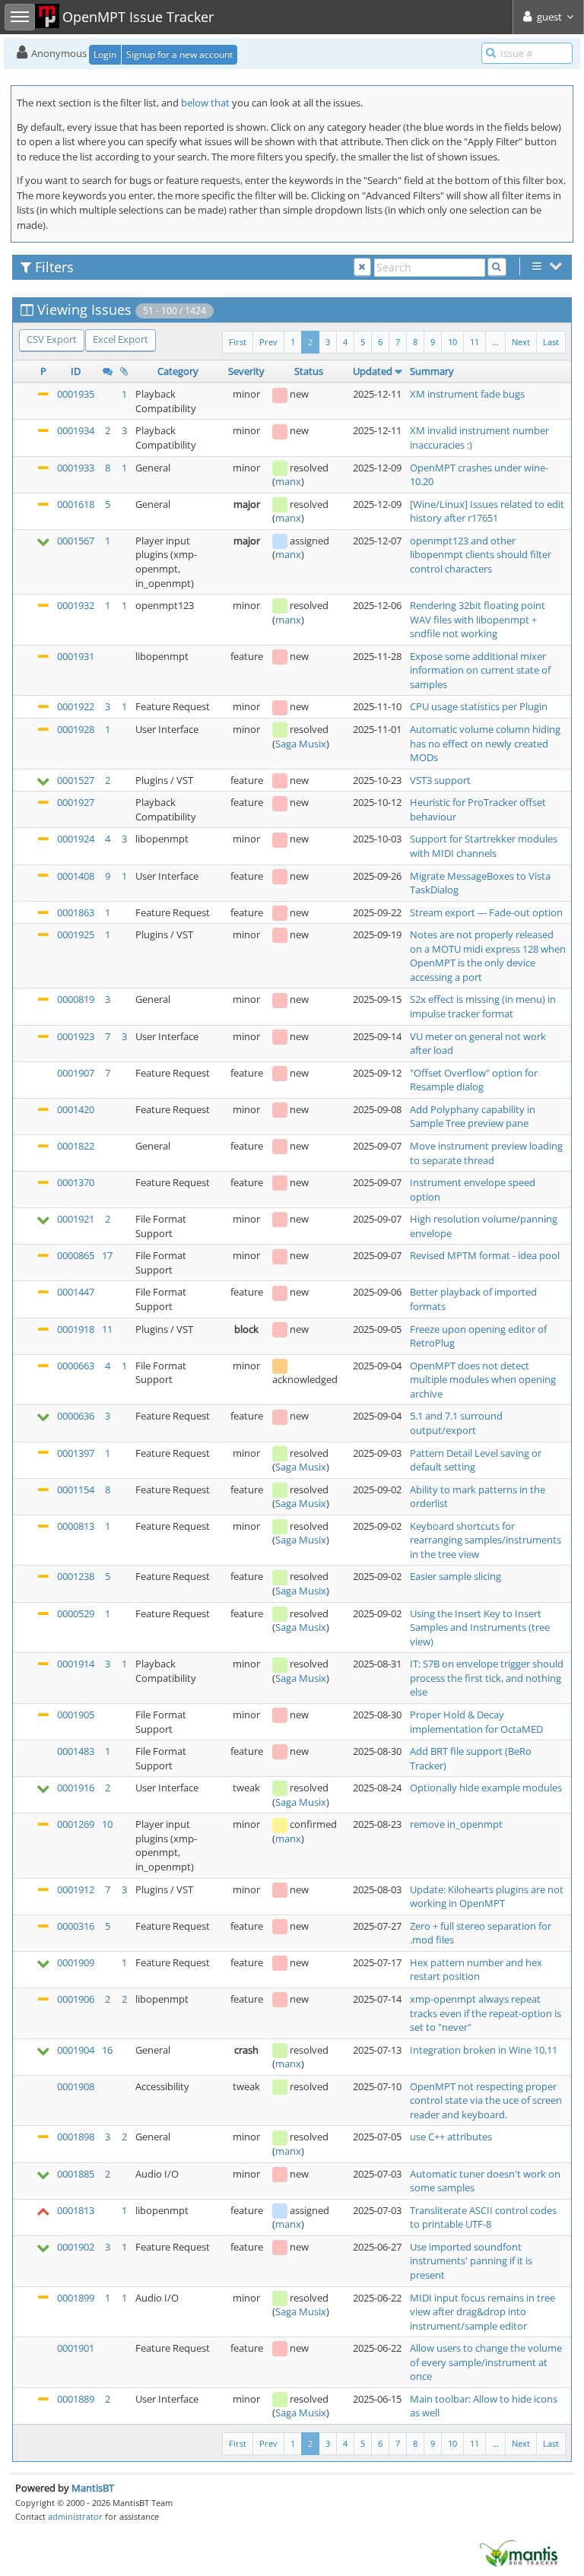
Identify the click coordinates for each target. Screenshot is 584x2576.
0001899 (76, 2298)
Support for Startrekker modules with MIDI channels (484, 846)
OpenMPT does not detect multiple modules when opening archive (483, 1380)
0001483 (76, 1751)
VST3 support (440, 780)
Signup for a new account (179, 54)
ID (76, 371)
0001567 (76, 541)
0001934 (76, 430)
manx (288, 481)
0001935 (76, 394)
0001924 (76, 839)
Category (178, 371)
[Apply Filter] (497, 267)
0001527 (76, 780)
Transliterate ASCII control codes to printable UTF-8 (483, 2218)
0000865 (76, 1255)
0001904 (76, 2050)
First (238, 342)
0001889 (76, 2399)
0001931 (76, 656)
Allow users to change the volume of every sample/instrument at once (486, 2362)
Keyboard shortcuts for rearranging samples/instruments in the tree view (486, 1540)
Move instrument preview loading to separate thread (486, 1153)
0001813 (76, 2210)
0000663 (76, 1366)
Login (105, 54)
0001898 (76, 2137)
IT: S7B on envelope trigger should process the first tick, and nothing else (487, 1678)
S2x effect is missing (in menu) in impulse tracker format (483, 1006)
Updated (373, 371)
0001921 (76, 1219)
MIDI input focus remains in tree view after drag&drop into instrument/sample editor (482, 2312)
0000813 (76, 1526)
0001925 (76, 934)
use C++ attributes (451, 2137)
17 (107, 1255)
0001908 (76, 2086)
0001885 (76, 2174)
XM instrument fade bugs (467, 394)
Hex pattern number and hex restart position (476, 1970)
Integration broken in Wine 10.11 (484, 2050)
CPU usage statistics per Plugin (479, 706)
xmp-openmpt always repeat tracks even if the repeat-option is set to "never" (486, 2013)
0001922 (76, 706)
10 (452, 342)
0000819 (76, 999)
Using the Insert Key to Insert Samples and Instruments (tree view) (480, 1627)
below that (205, 103)
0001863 (76, 912)
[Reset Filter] (362, 267)
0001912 (76, 1889)
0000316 (76, 1926)
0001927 (76, 802)
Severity (246, 371)
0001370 (76, 1182)
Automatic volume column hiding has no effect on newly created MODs (485, 743)
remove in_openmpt (456, 1824)
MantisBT (93, 2488)
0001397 (76, 1453)
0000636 (76, 1416)
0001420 (76, 1109)
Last (551, 342)
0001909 (76, 1962)
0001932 (76, 605)
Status (309, 371)
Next (521, 342)
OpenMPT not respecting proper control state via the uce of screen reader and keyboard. (486, 2100)
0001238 (76, 1576)
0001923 (76, 1036)
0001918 (76, 1329)
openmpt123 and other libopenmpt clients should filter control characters (481, 555)
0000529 (76, 1613)
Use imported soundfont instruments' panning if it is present (471, 2261)
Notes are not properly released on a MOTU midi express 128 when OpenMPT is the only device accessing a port (488, 956)
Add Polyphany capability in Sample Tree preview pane (473, 1117)
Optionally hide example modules (486, 1788)
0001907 (76, 1073)
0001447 (76, 1292)
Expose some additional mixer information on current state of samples (480, 670)
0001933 (76, 468)
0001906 (76, 1999)
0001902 (76, 2247)
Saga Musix (301, 744)
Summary (432, 371)
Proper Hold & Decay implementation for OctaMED (476, 1722)
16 (107, 2050)
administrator (75, 2516)
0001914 (76, 1664)
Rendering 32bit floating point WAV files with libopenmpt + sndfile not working (478, 619)
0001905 (76, 1715)
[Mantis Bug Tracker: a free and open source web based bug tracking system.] (519, 2552)
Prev (268, 342)
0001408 (76, 876)
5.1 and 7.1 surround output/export (456, 1423)
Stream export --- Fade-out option (486, 912)
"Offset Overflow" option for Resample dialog (474, 1080)
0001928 (76, 729)
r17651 (483, 518)
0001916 (76, 1788)
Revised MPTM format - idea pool (485, 1255)
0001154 (76, 1489)
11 (474, 342)
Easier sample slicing (455, 1576)
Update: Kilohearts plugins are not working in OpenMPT (487, 1897)
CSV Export (52, 339)
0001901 (76, 2348)
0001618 (76, 504)
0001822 (76, 1146)
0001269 (76, 1824)
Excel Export (121, 339)
